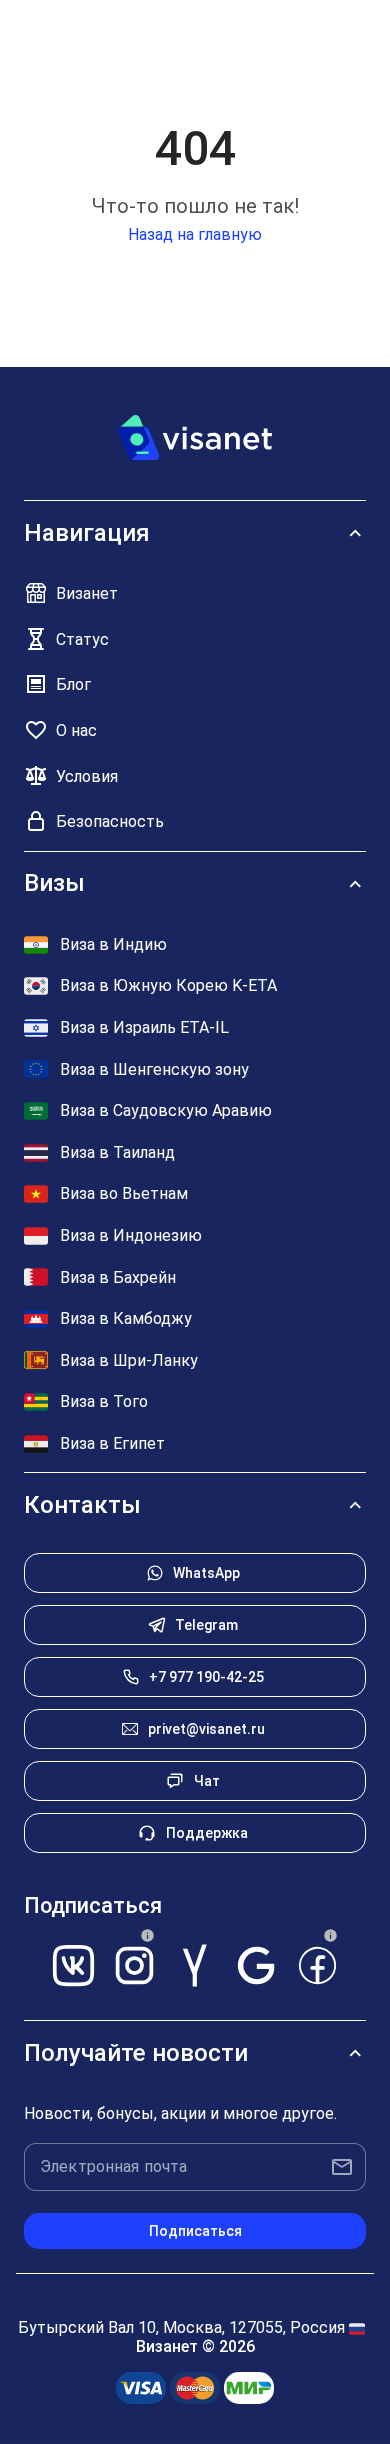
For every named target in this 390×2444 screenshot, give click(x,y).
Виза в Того (104, 1401)
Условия (87, 776)
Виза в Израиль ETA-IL (144, 1027)
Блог (73, 684)
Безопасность (110, 821)
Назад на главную (195, 234)
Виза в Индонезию (131, 1235)
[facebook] (317, 1963)
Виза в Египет (112, 1443)
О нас (76, 730)
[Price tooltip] (148, 1936)
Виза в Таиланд (117, 1152)
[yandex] (195, 1963)
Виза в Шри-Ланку (129, 1360)
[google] (256, 1963)
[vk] (73, 1963)
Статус (82, 639)
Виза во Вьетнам (124, 1193)
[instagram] (134, 1963)
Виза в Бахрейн (118, 1277)
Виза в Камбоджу (126, 1318)
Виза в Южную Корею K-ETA (168, 985)
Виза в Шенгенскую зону (154, 1069)
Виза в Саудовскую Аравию (166, 1110)
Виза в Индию (113, 944)
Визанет (87, 593)
